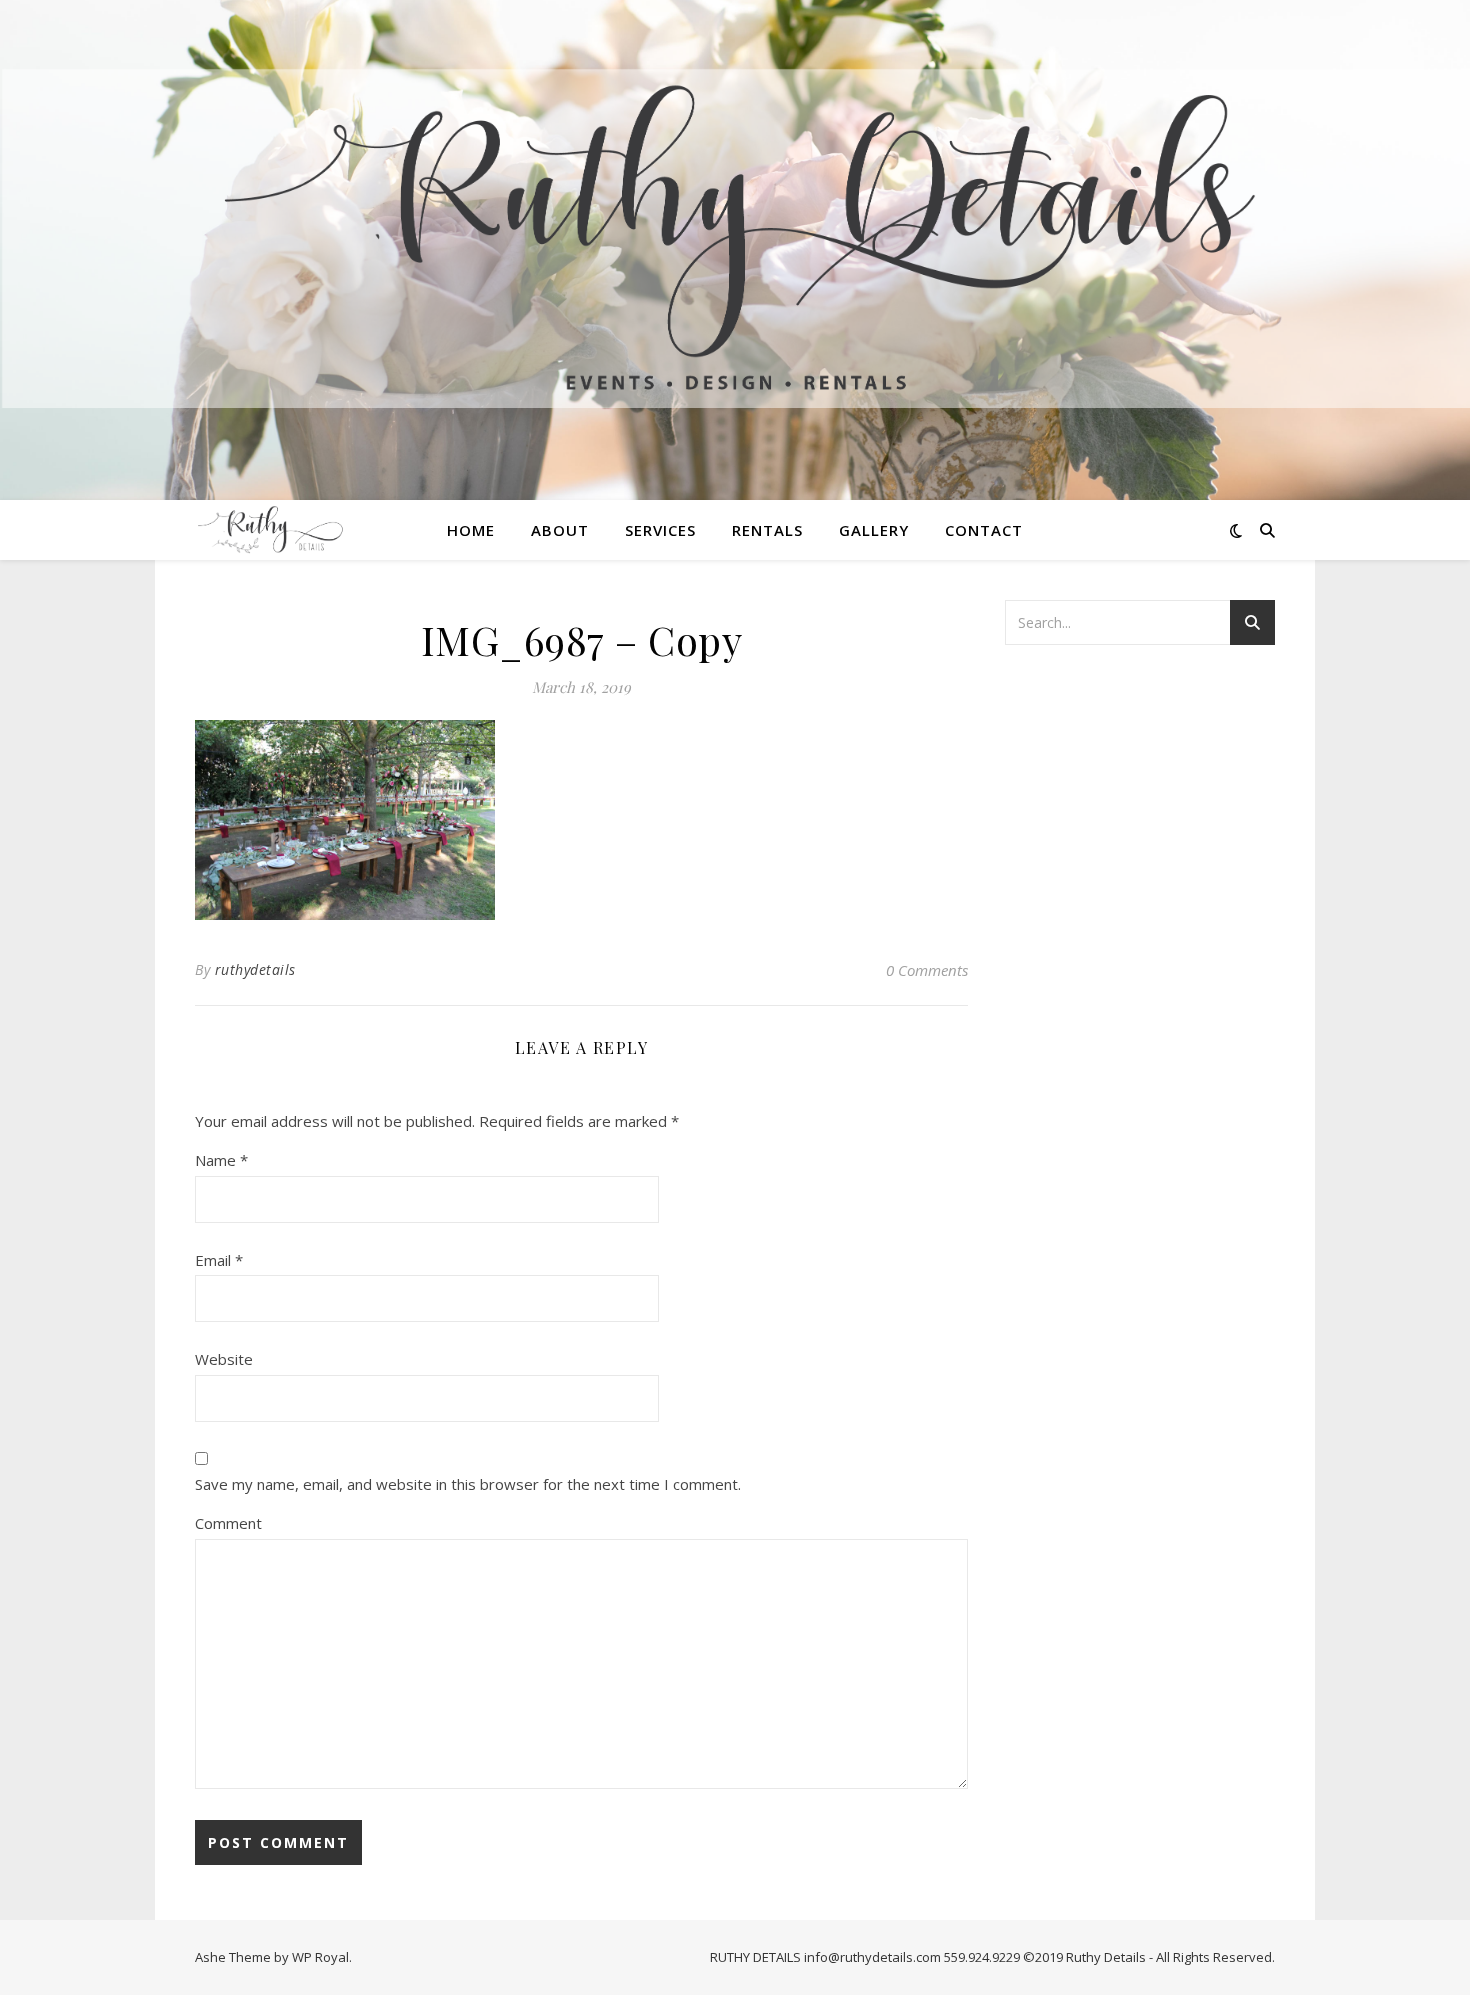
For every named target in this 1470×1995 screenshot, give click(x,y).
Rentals (767, 530)
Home (471, 530)
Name (221, 1160)
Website (224, 1359)
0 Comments (927, 970)
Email (219, 1260)
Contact (984, 530)
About (560, 530)
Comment (228, 1523)
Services (660, 530)
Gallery (874, 530)
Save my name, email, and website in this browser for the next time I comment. (468, 1484)
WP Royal (320, 1957)
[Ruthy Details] (735, 238)
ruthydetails (255, 969)
